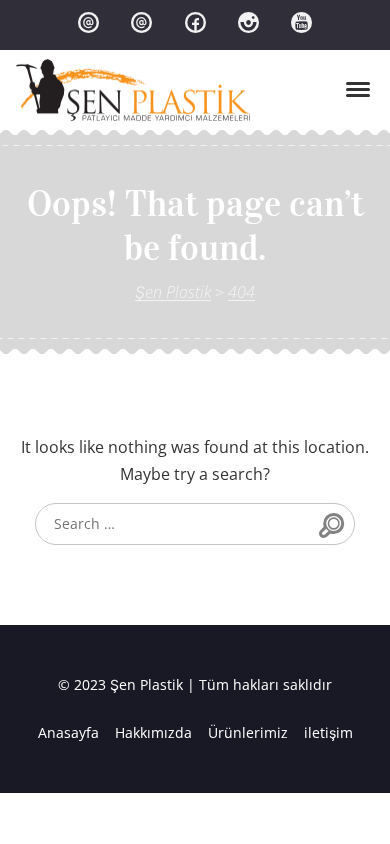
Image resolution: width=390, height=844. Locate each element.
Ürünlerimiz (248, 732)
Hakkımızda (153, 732)
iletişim (328, 732)
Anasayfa (68, 732)
